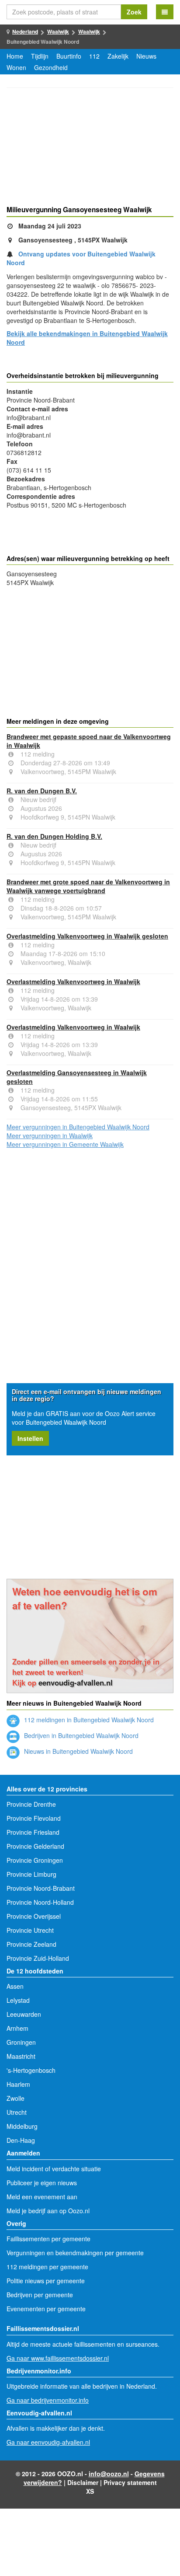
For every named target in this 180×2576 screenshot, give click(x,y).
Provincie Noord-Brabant (41, 1888)
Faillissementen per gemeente (48, 2239)
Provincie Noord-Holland (40, 1902)
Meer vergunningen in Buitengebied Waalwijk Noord (78, 1127)
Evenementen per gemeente (46, 2309)
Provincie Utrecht (30, 1930)
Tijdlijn (40, 56)
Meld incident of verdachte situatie (54, 2169)
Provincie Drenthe (31, 1804)
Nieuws (146, 56)
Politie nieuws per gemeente (46, 2281)
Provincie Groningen (35, 1860)
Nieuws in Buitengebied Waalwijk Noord (78, 1751)
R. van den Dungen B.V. (42, 791)
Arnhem (17, 2028)
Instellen (30, 1438)
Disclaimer (83, 2482)
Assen (15, 1986)
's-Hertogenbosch (31, 2070)
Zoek (134, 12)
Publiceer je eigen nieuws (42, 2183)
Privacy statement (130, 2482)
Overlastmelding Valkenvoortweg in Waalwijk (73, 981)
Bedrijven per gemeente (40, 2295)
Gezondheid (51, 67)
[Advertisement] (90, 148)
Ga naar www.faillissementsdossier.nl (58, 2358)
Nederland (25, 32)
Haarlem (18, 2084)
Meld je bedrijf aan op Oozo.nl (48, 2211)
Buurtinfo (69, 56)
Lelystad (18, 2000)
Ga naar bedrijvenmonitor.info (48, 2400)
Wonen (16, 67)
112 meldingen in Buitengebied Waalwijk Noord (88, 1720)
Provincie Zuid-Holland (38, 1958)
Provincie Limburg (31, 1874)
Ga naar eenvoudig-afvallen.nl (48, 2442)
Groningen (21, 2042)
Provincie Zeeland (31, 1944)
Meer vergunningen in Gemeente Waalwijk (65, 1144)
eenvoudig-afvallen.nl (76, 1682)
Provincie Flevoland (34, 1818)
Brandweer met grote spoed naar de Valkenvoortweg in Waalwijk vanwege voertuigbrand (88, 886)
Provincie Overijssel (34, 1916)
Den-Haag (21, 2140)
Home (15, 56)
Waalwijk (58, 32)
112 (94, 56)
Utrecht (17, 2112)
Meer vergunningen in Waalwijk (50, 1136)
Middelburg (22, 2126)
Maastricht (21, 2056)
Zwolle (16, 2098)
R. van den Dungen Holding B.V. (54, 836)
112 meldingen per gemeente (47, 2267)
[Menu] (165, 12)
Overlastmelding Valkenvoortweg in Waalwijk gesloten (87, 936)
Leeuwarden (24, 2014)
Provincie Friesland (33, 1832)
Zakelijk (118, 56)
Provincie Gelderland (35, 1846)
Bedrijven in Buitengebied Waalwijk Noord (80, 1735)
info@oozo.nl (109, 2474)
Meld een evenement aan (42, 2197)
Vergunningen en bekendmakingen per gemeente (75, 2253)
